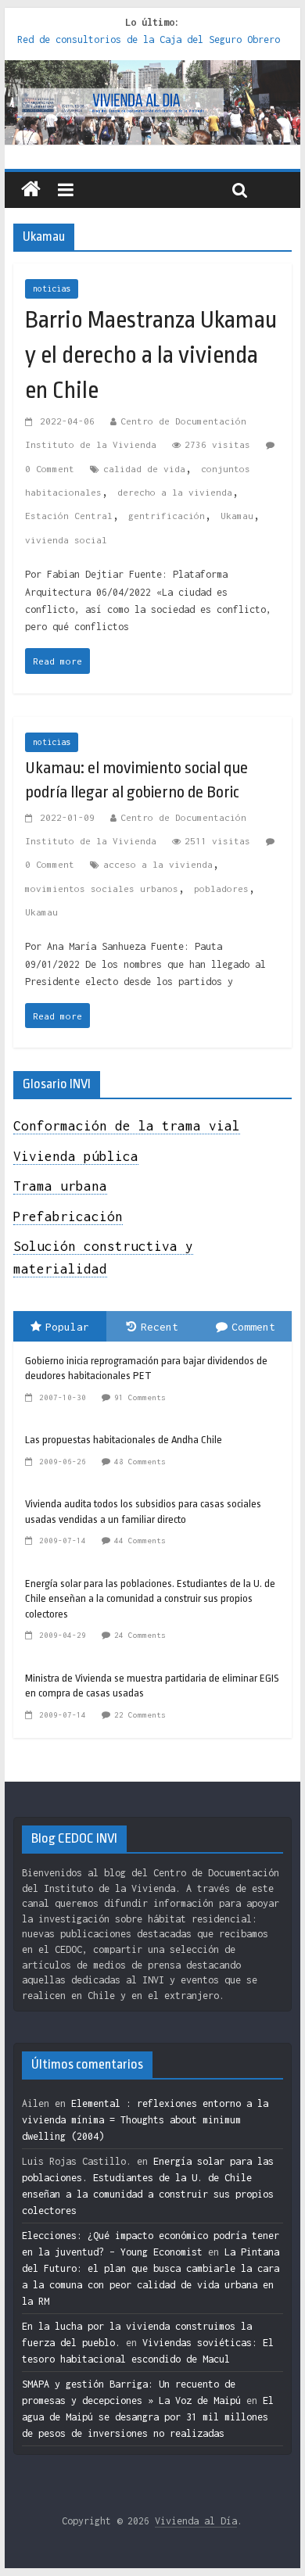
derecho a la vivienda (175, 492)
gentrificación (167, 516)
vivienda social (66, 540)
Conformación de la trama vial (127, 1126)
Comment (253, 1327)
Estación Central (69, 516)
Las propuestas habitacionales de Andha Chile (124, 1440)
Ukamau (237, 516)
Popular (67, 1327)
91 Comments (140, 1397)
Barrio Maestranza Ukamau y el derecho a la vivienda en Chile (151, 355)
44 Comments (140, 1541)
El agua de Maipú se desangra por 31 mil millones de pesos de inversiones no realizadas (148, 2417)
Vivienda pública (76, 1156)
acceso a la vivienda (158, 864)
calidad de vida (144, 469)
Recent (160, 1327)
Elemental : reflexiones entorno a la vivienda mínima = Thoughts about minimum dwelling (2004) (145, 2120)
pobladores (221, 889)
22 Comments (140, 1715)
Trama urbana (60, 1186)
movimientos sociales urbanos (102, 889)
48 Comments (140, 1462)
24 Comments (140, 1635)
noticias (52, 288)
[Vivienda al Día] (31, 190)
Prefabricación (68, 1216)
